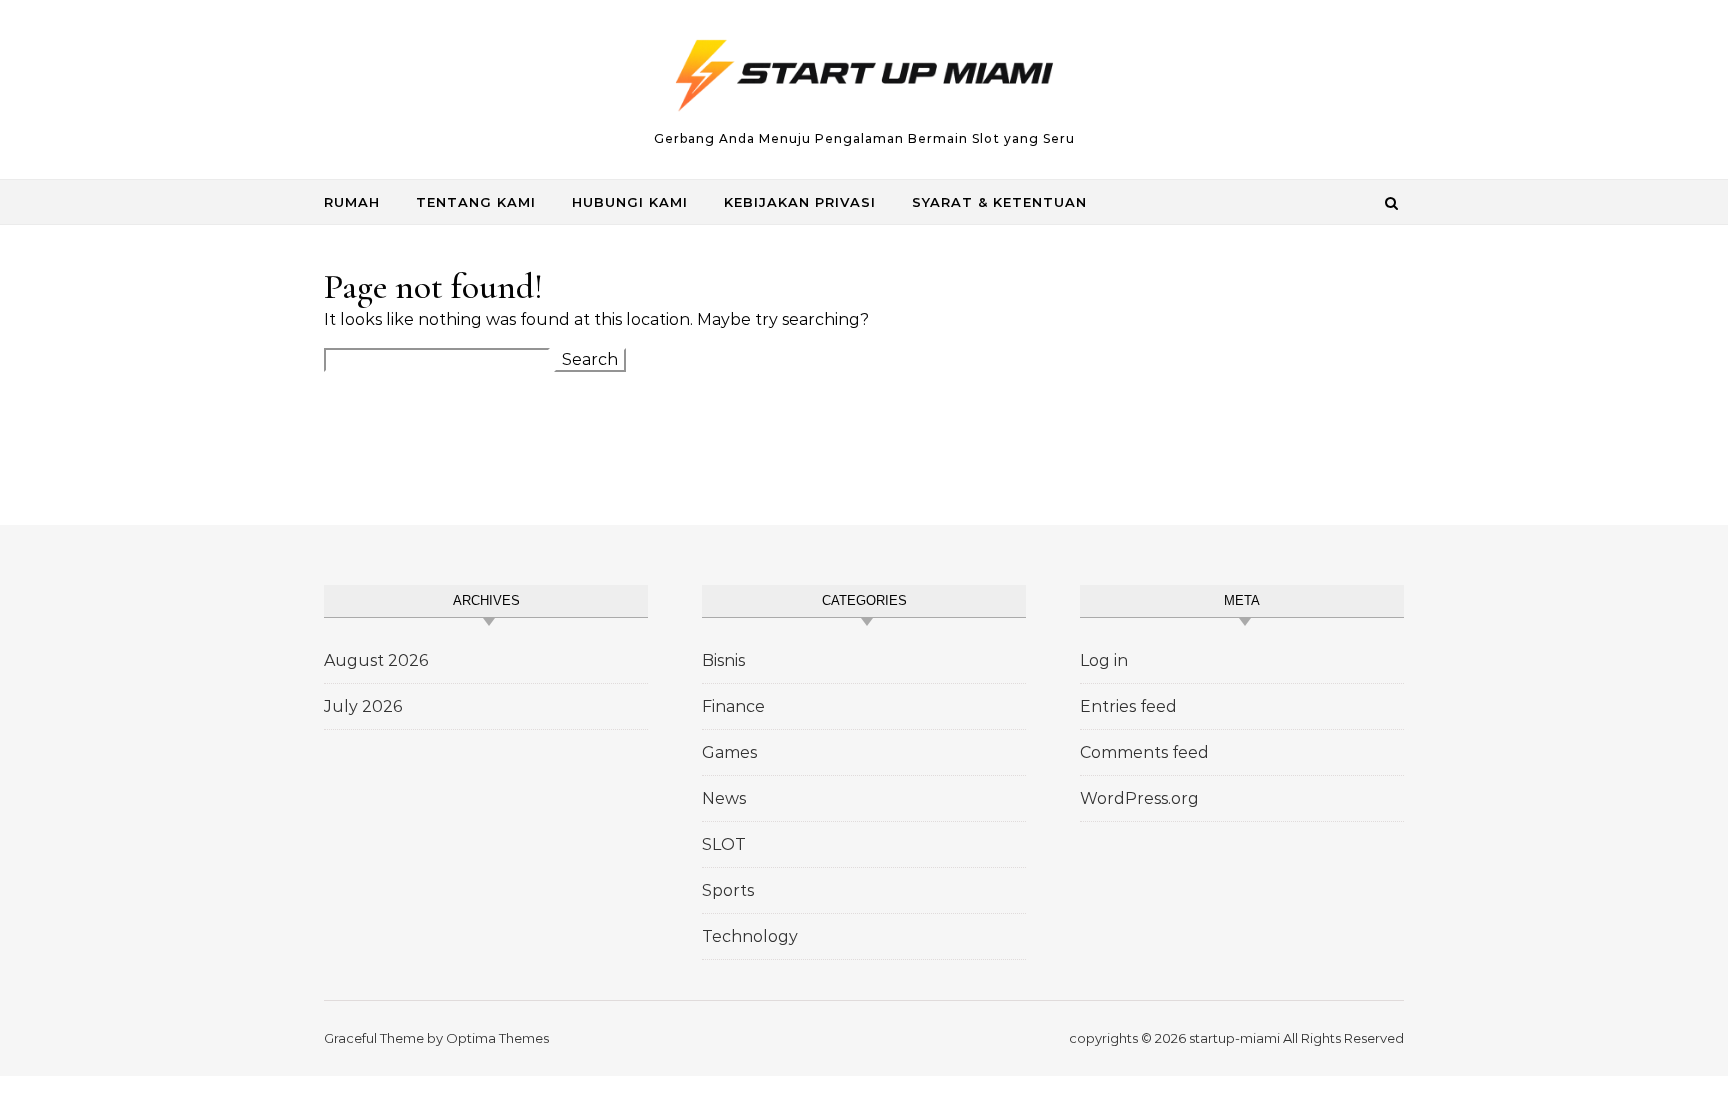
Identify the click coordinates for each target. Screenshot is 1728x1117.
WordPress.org (1139, 798)
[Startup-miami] (864, 81)
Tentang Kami (476, 202)
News (724, 798)
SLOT (724, 844)
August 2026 (376, 660)
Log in (1104, 660)
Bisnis (723, 660)
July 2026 (363, 706)
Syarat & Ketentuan (999, 202)
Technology (750, 936)
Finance (733, 706)
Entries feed (1128, 706)
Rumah (352, 202)
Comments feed (1144, 752)
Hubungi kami (630, 202)
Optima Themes (497, 1038)
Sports (728, 890)
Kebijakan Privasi (800, 202)
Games (729, 752)
